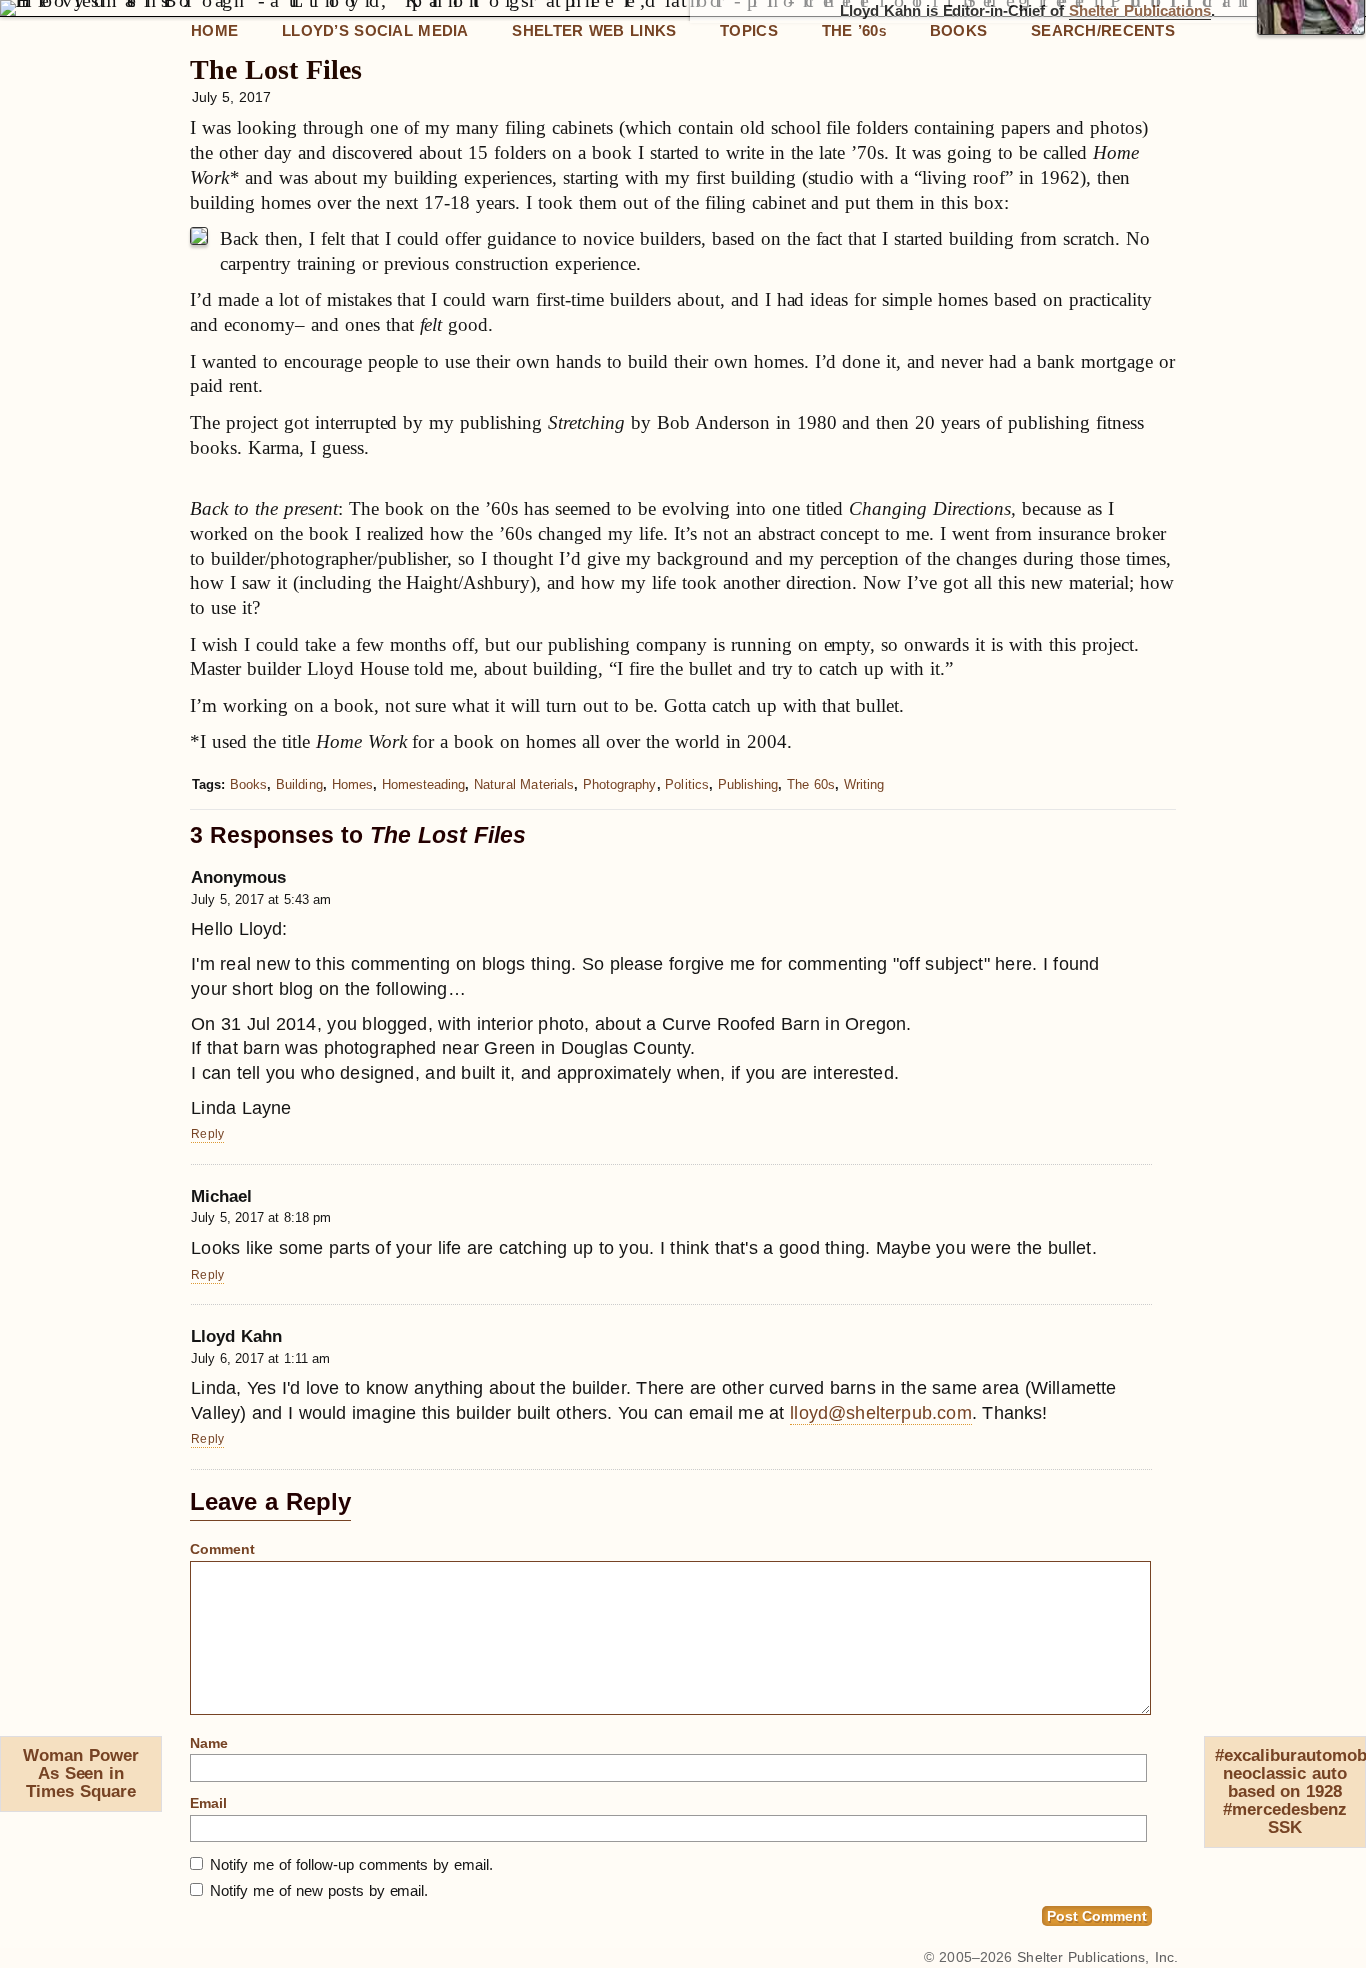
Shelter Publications (1140, 11)
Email (208, 1803)
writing (864, 784)
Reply (207, 1134)
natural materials (524, 784)
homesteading (424, 784)
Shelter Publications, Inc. (1097, 1957)
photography (620, 784)
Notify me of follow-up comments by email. (351, 1864)
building (299, 784)
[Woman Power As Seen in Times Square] (9, 1760)
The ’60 (854, 30)
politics (687, 784)
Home (214, 30)
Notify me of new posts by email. (319, 1890)
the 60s (811, 784)
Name (209, 1743)
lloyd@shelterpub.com (881, 1413)
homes (352, 784)
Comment (222, 1549)
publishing (748, 784)
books (248, 784)
